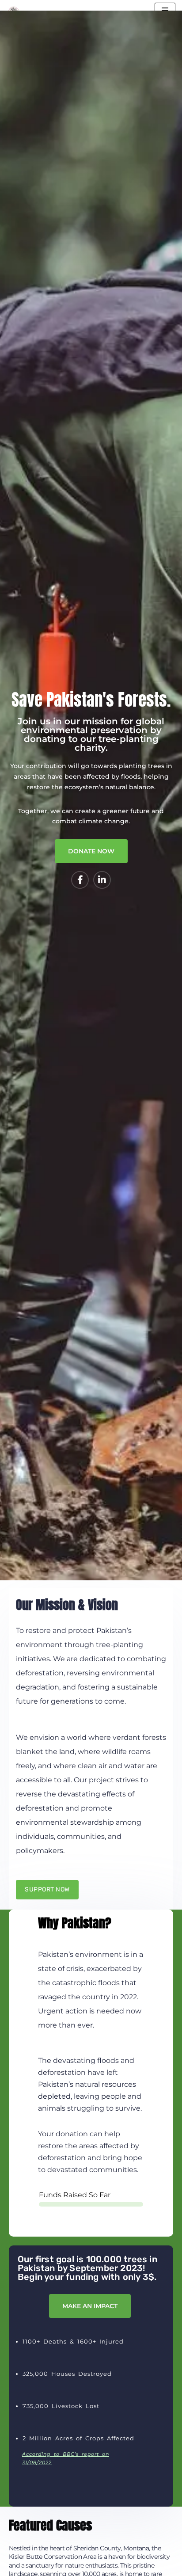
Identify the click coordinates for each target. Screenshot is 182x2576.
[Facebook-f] (80, 880)
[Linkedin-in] (102, 880)
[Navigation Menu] (165, 10)
